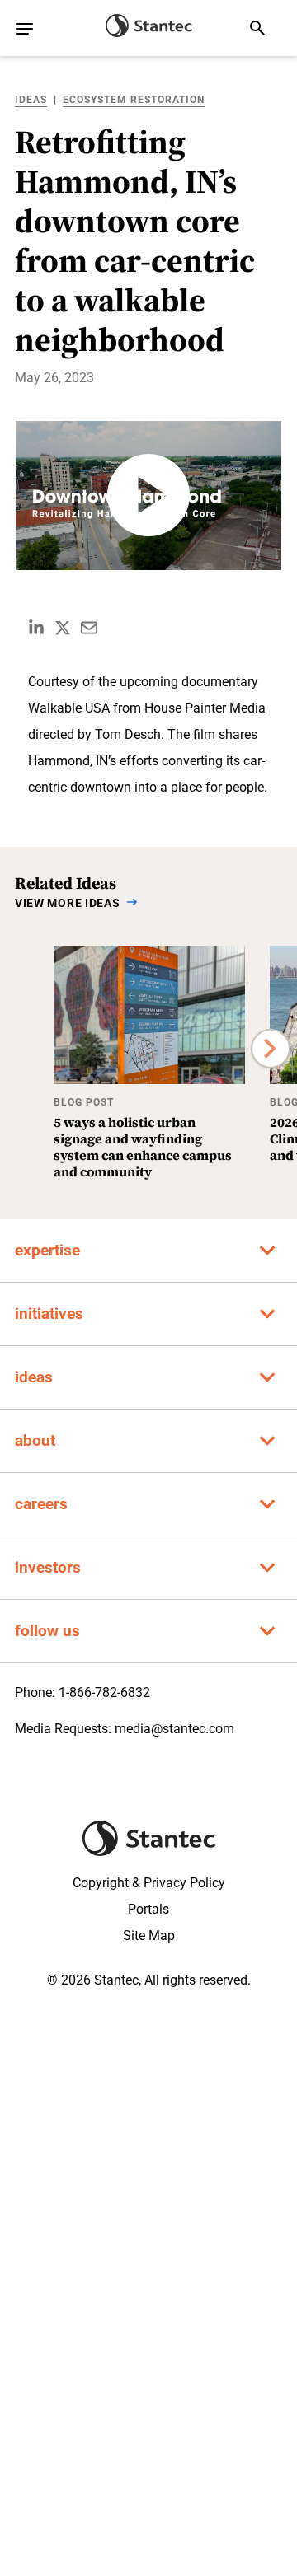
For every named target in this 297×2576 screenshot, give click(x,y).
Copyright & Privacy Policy (149, 1883)
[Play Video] (148, 496)
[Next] (271, 1049)
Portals (148, 1909)
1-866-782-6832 (104, 1692)
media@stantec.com (174, 1729)
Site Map (149, 1936)
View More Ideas (68, 903)
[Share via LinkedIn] (36, 628)
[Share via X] (63, 628)
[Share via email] (89, 628)
